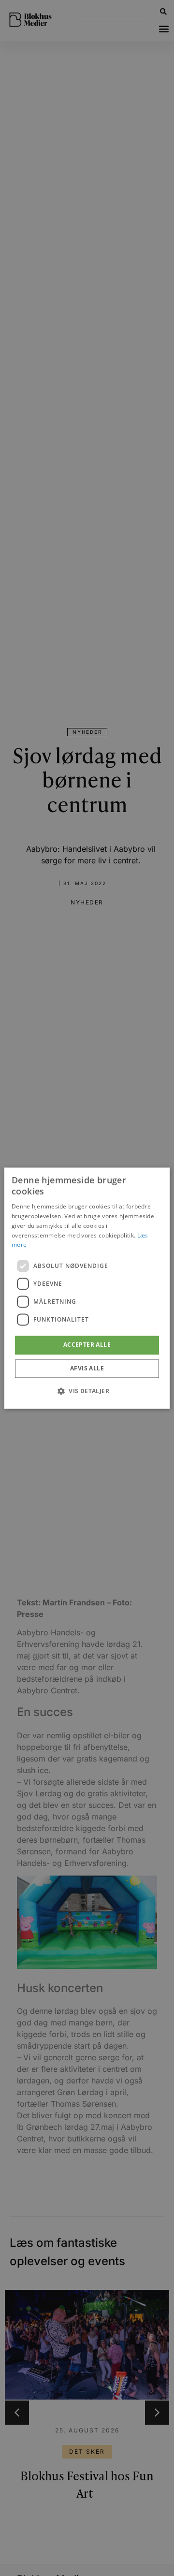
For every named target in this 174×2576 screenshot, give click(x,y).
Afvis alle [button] (87, 1368)
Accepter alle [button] (87, 1345)
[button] (87, 1391)
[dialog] (87, 1288)
